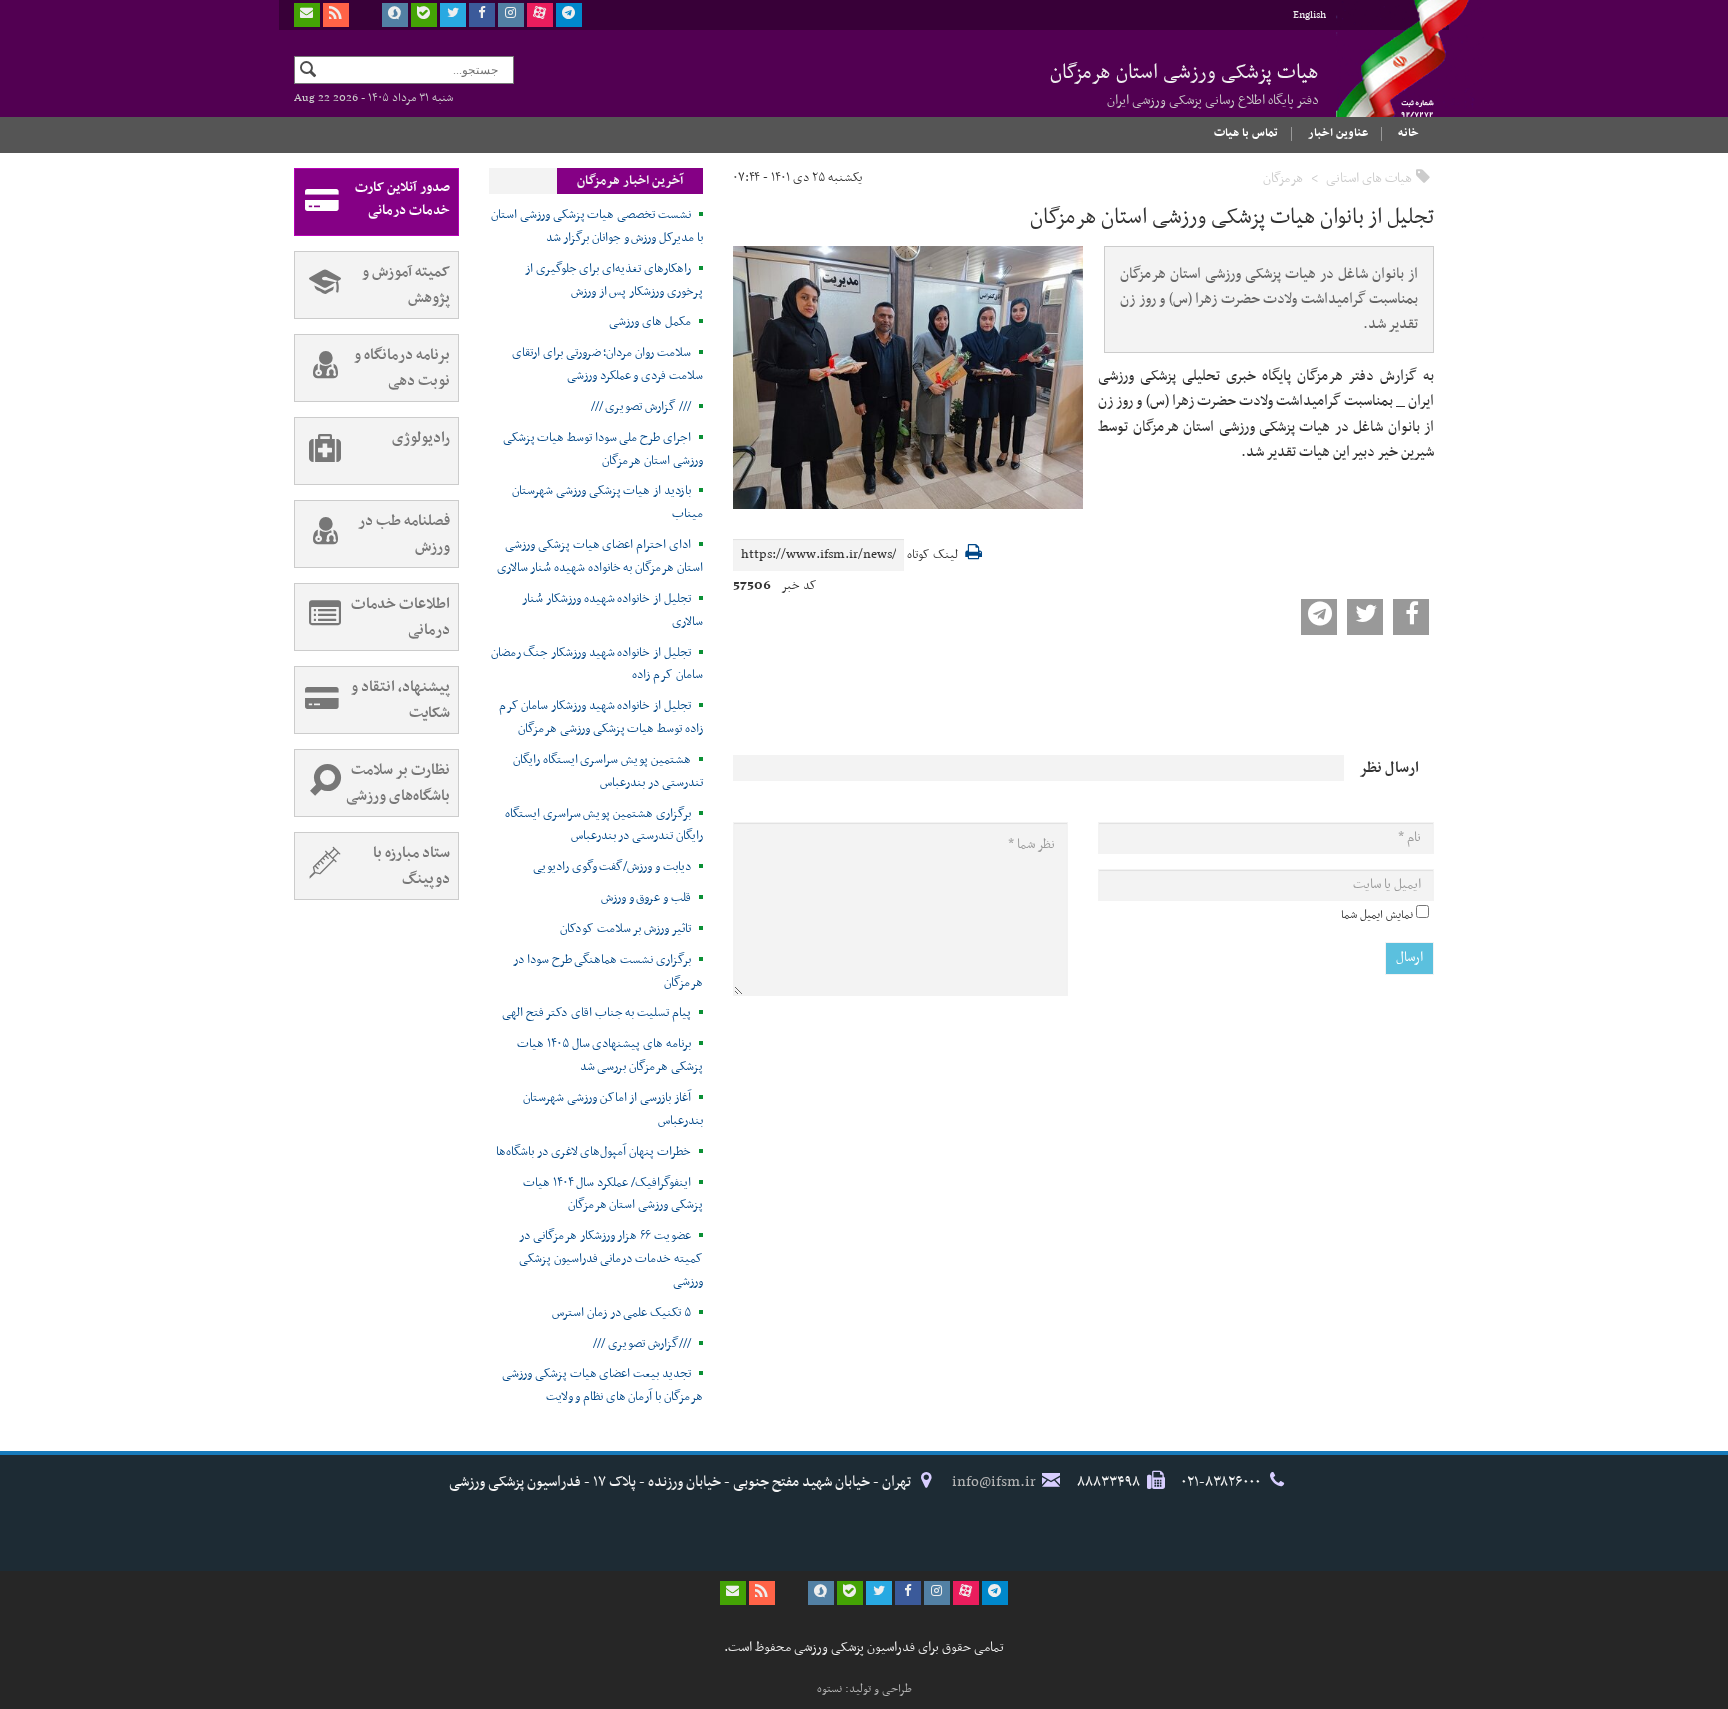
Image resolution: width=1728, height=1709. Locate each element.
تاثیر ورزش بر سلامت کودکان (625, 929)
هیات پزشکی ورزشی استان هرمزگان (1184, 84)
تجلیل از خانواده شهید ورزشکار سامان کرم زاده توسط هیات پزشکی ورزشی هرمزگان (601, 717)
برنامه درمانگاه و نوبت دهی (402, 368)
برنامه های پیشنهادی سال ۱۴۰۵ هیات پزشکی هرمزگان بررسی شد (610, 1055)
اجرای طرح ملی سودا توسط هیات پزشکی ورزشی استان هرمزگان (603, 449)
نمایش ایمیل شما (1377, 915)
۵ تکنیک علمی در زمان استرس (621, 1313)
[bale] (424, 15)
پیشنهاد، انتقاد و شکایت (400, 700)
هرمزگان (1283, 178)
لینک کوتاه (932, 555)
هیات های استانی (1369, 178)
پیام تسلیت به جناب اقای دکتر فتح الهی (596, 1013)
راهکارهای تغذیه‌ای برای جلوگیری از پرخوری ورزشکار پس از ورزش (614, 280)
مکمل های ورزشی (649, 322)
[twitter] (453, 15)
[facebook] (482, 15)
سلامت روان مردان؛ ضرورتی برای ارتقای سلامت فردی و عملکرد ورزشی (607, 364)
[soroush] (395, 15)
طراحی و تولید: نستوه (864, 1689)
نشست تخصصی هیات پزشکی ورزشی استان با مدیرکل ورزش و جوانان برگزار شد (597, 226)
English (1309, 15)
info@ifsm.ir (994, 1482)
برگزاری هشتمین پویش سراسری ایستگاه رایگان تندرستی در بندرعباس (604, 825)
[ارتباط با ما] (307, 15)
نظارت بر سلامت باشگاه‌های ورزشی (398, 783)
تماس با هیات (1246, 133)
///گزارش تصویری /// (641, 1344)
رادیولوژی (421, 438)
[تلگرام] (569, 15)
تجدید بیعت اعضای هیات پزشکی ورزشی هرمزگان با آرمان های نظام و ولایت (602, 1385)
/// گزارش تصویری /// (641, 407)
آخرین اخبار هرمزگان (630, 181)
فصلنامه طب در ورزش (404, 534)
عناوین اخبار (1338, 133)
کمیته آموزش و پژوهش (406, 285)
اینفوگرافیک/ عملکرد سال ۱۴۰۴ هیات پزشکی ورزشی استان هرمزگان (613, 1194)
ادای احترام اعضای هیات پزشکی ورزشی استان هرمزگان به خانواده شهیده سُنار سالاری (600, 556)
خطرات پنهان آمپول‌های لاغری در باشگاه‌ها (593, 1152)
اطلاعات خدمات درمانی (400, 617)
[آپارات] (540, 15)
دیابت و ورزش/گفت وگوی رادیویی (612, 867)
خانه (1408, 133)
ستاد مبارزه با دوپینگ (411, 866)
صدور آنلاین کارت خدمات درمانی (402, 199)
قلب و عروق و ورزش (646, 898)
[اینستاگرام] (511, 15)
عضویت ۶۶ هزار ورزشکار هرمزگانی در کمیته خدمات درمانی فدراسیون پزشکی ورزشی (611, 1259)
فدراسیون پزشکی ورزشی (1384, 77)
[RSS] (336, 15)
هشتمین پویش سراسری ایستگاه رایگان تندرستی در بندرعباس (608, 771)
